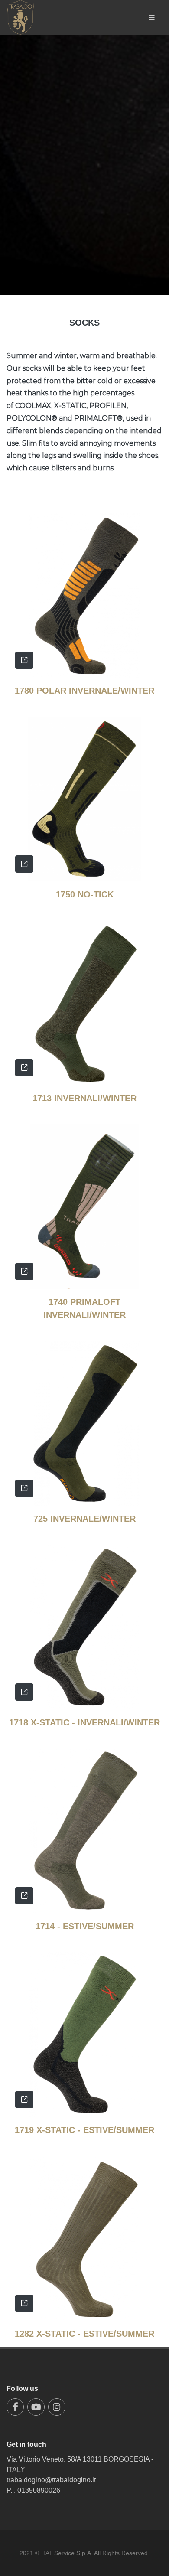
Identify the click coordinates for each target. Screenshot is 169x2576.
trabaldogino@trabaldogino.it (51, 2480)
